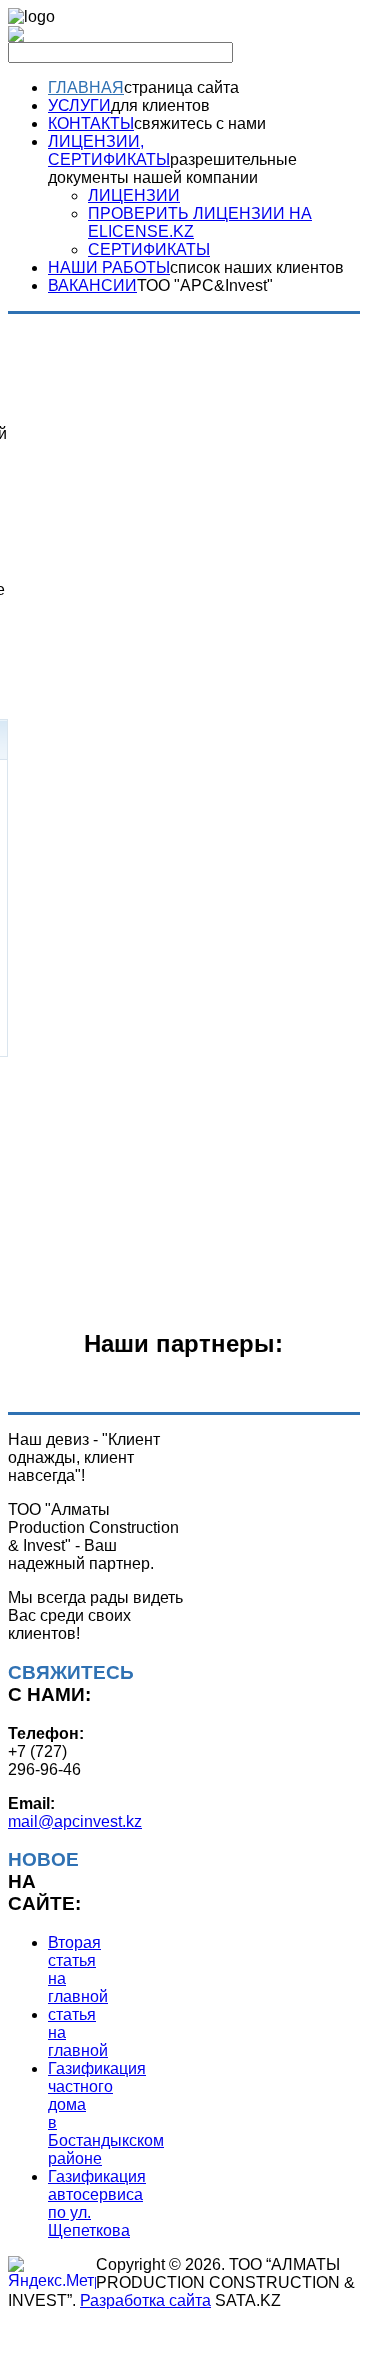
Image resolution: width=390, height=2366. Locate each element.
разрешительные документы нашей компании (172, 168)
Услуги (79, 105)
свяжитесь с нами (200, 123)
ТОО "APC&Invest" (205, 285)
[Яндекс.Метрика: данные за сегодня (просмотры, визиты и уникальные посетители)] (52, 2273)
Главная (86, 87)
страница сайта (181, 87)
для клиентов (160, 105)
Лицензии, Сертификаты (109, 150)
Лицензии (134, 195)
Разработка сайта (145, 2300)
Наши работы (109, 267)
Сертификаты (149, 249)
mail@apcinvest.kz (75, 1821)
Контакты (91, 123)
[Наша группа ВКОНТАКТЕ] (16, 36)
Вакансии (92, 285)
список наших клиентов (257, 267)
